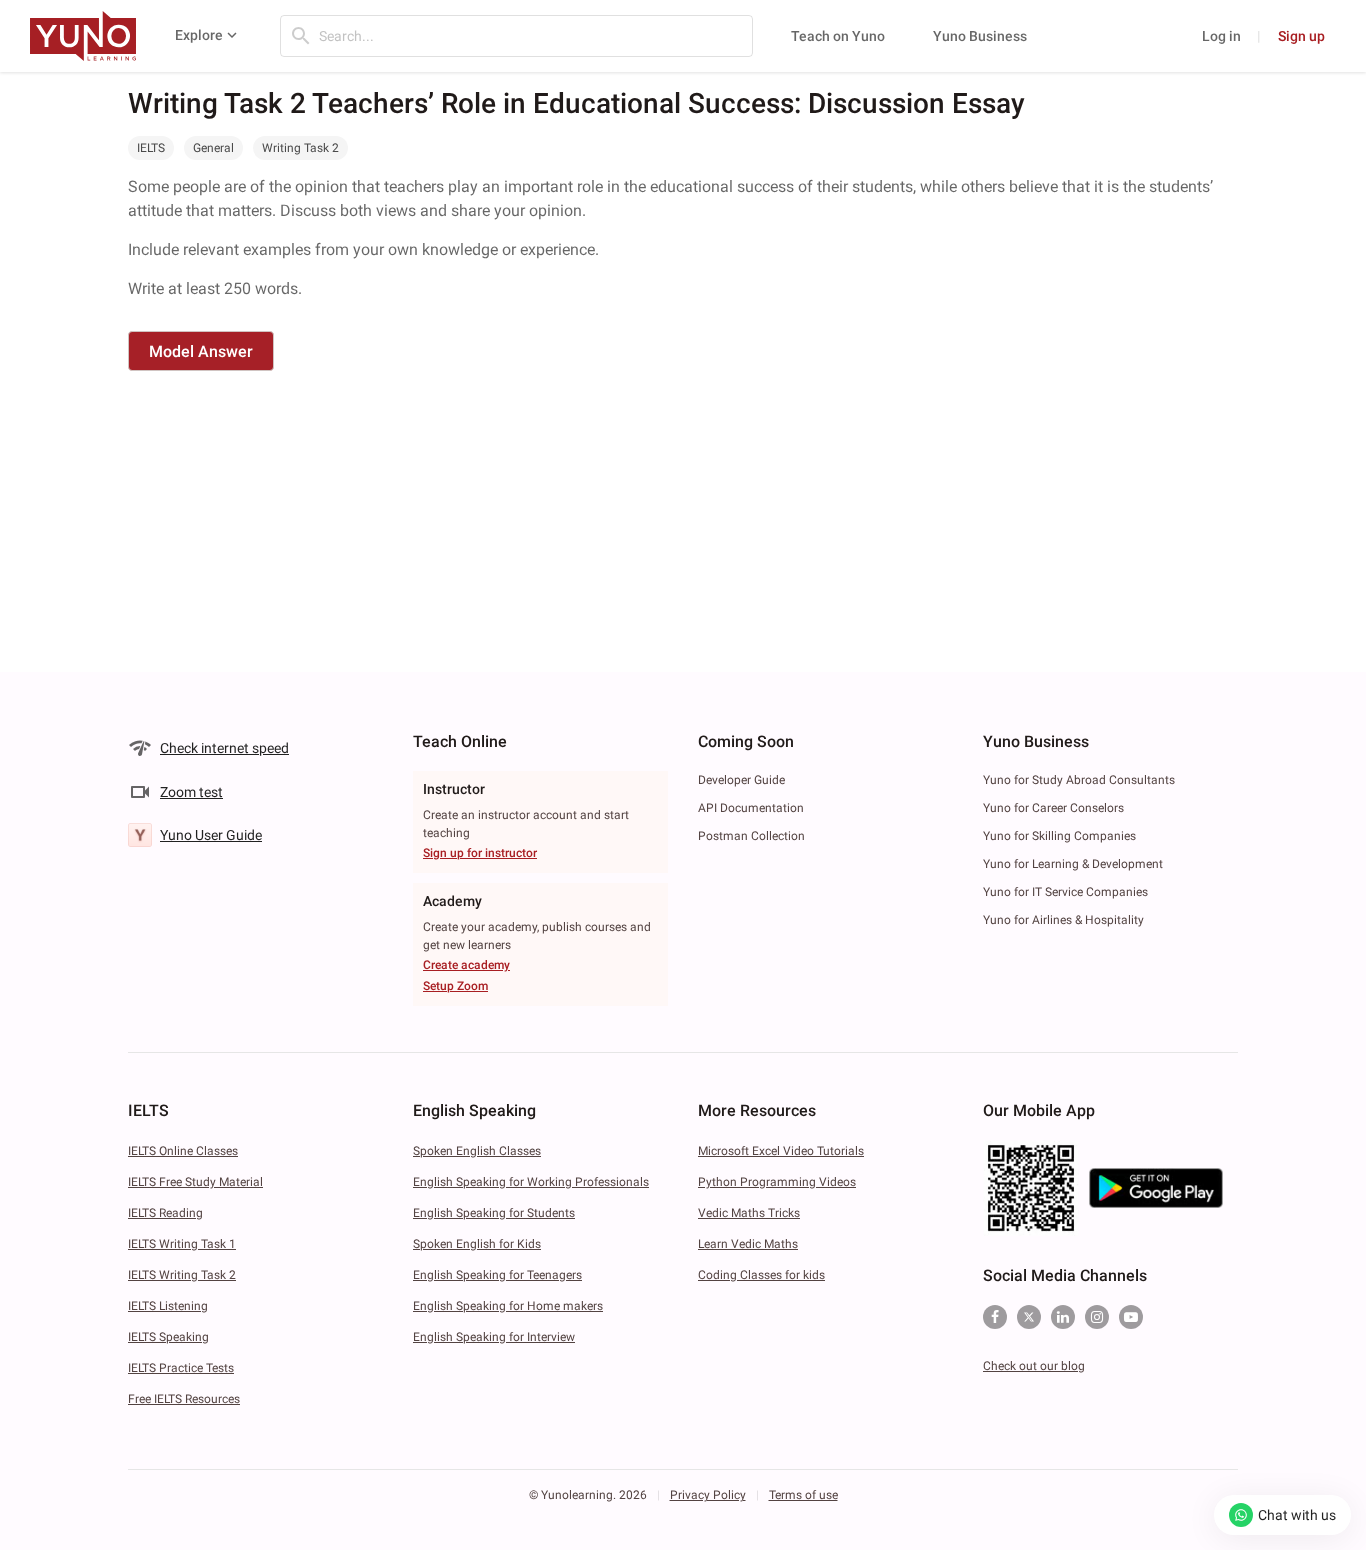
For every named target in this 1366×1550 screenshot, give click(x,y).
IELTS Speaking (168, 1337)
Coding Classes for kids (761, 1275)
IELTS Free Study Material (195, 1182)
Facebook (995, 1317)
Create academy (466, 965)
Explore (199, 35)
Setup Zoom (455, 986)
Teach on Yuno (838, 36)
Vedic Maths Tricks (749, 1213)
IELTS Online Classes (183, 1151)
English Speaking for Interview (494, 1337)
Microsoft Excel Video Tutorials (781, 1151)
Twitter (1029, 1317)
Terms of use (803, 1495)
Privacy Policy (708, 1495)
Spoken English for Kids (477, 1244)
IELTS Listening (168, 1306)
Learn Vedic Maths (748, 1244)
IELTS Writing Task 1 (182, 1244)
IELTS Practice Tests (181, 1368)
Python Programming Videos (777, 1182)
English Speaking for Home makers (508, 1306)
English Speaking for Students (494, 1213)
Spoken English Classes (477, 1151)
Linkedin (1063, 1317)
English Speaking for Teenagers (497, 1275)
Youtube (1131, 1317)
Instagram (1097, 1317)
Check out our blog (1034, 1366)
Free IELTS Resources (184, 1399)
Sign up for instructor (480, 853)
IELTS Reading (165, 1213)
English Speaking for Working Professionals (531, 1182)
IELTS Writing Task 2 (182, 1275)
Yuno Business (980, 36)
